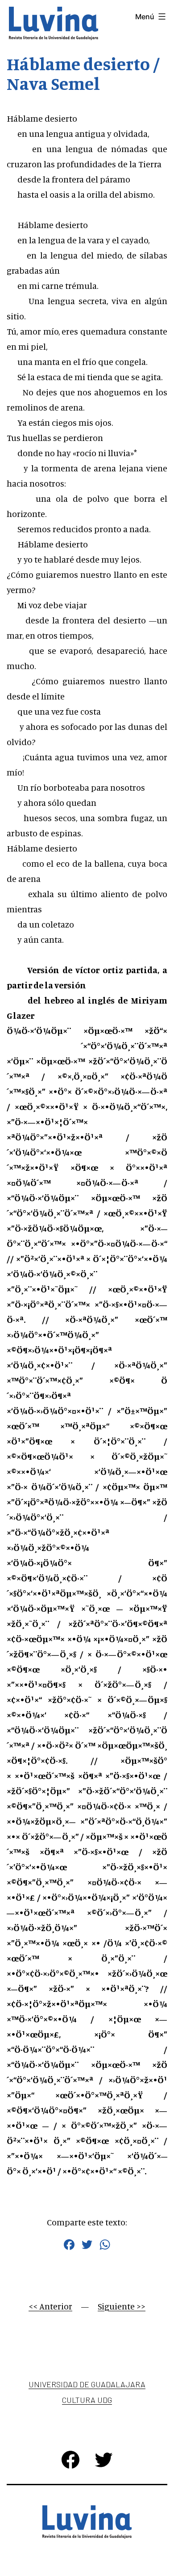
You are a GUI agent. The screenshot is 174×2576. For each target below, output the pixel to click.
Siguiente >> (122, 2306)
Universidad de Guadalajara (87, 2384)
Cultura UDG (87, 2400)
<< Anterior (50, 2306)
